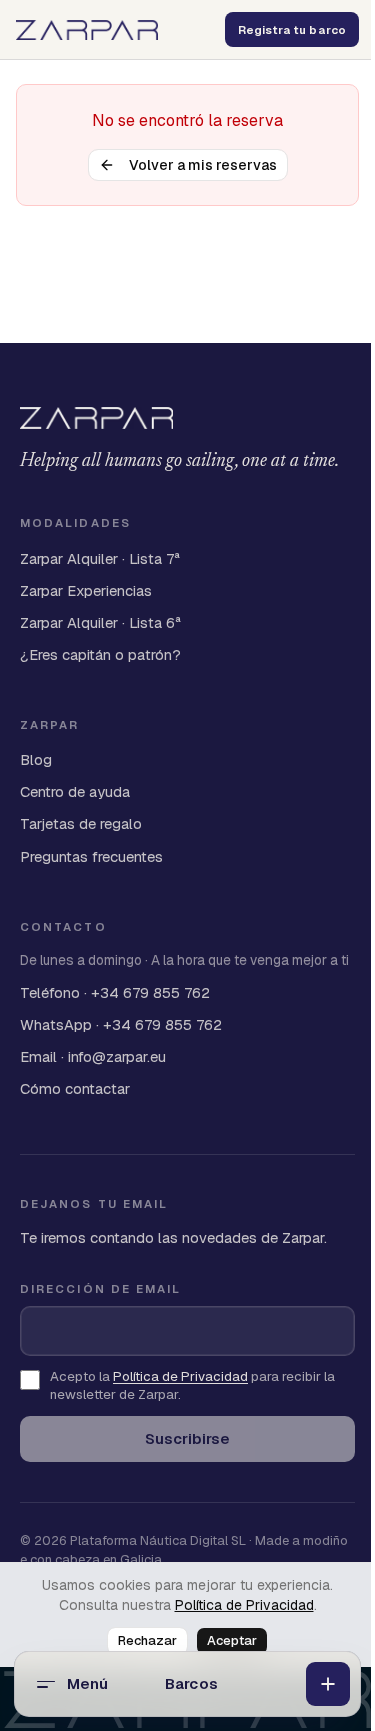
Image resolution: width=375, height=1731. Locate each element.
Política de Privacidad (244, 1605)
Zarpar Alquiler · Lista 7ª (100, 558)
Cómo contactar (75, 1088)
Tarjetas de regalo (81, 823)
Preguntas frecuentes (91, 856)
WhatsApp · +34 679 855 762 (121, 1024)
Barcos (191, 1683)
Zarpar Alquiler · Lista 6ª (100, 622)
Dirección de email (100, 1288)
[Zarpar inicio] (87, 30)
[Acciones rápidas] (328, 1684)
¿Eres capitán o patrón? (100, 654)
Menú (88, 1683)
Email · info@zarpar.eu (93, 1056)
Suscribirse (187, 1438)
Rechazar (147, 1640)
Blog (36, 759)
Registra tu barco (292, 29)
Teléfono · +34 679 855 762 (115, 992)
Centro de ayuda (75, 791)
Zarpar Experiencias (86, 590)
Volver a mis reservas (203, 165)
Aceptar (232, 1640)
